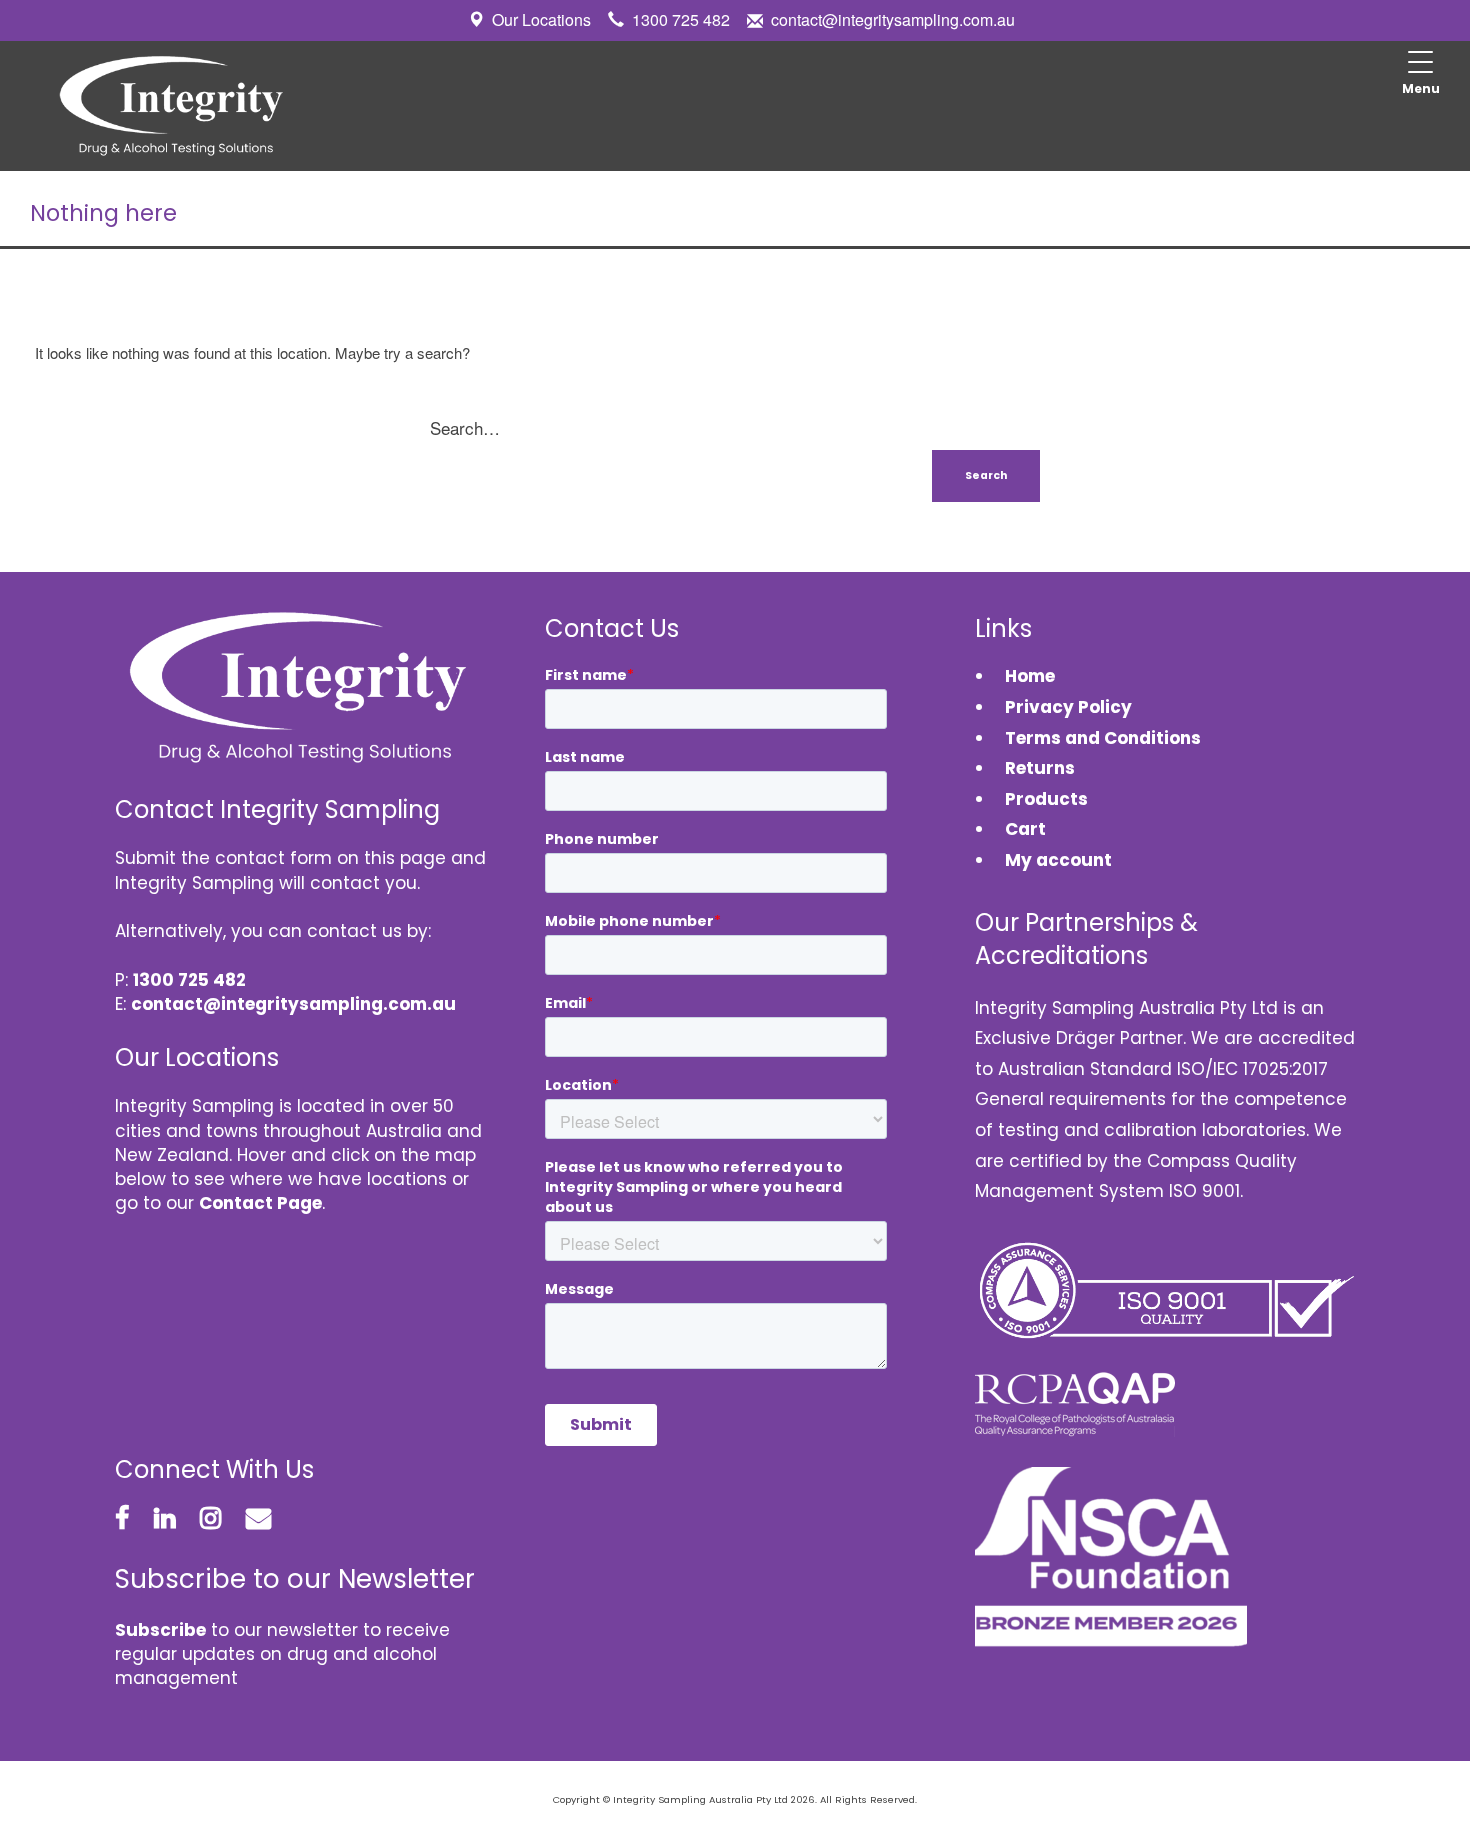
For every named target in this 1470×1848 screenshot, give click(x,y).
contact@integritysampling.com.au (893, 19)
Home (1030, 676)
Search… (465, 428)
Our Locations (541, 19)
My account (1058, 860)
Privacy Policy (1068, 707)
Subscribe (160, 1630)
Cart (1025, 829)
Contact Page (260, 1203)
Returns (1040, 768)
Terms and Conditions (1103, 738)
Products (1046, 799)
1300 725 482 (681, 19)
